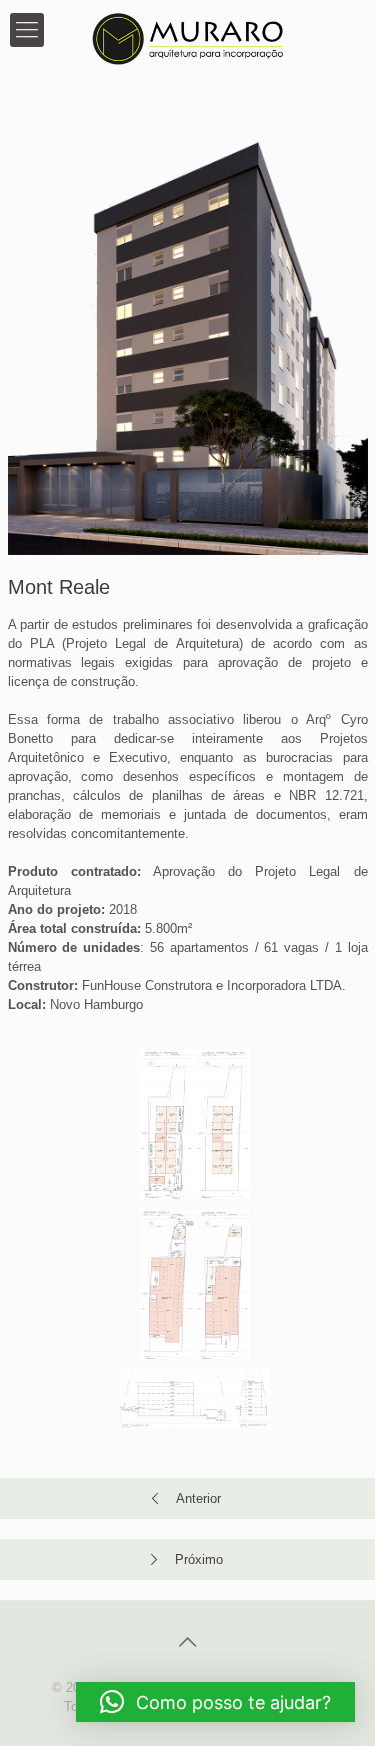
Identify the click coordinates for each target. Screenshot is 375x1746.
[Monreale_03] (195, 1284)
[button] (215, 1702)
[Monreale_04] (195, 1398)
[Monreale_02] (195, 1124)
